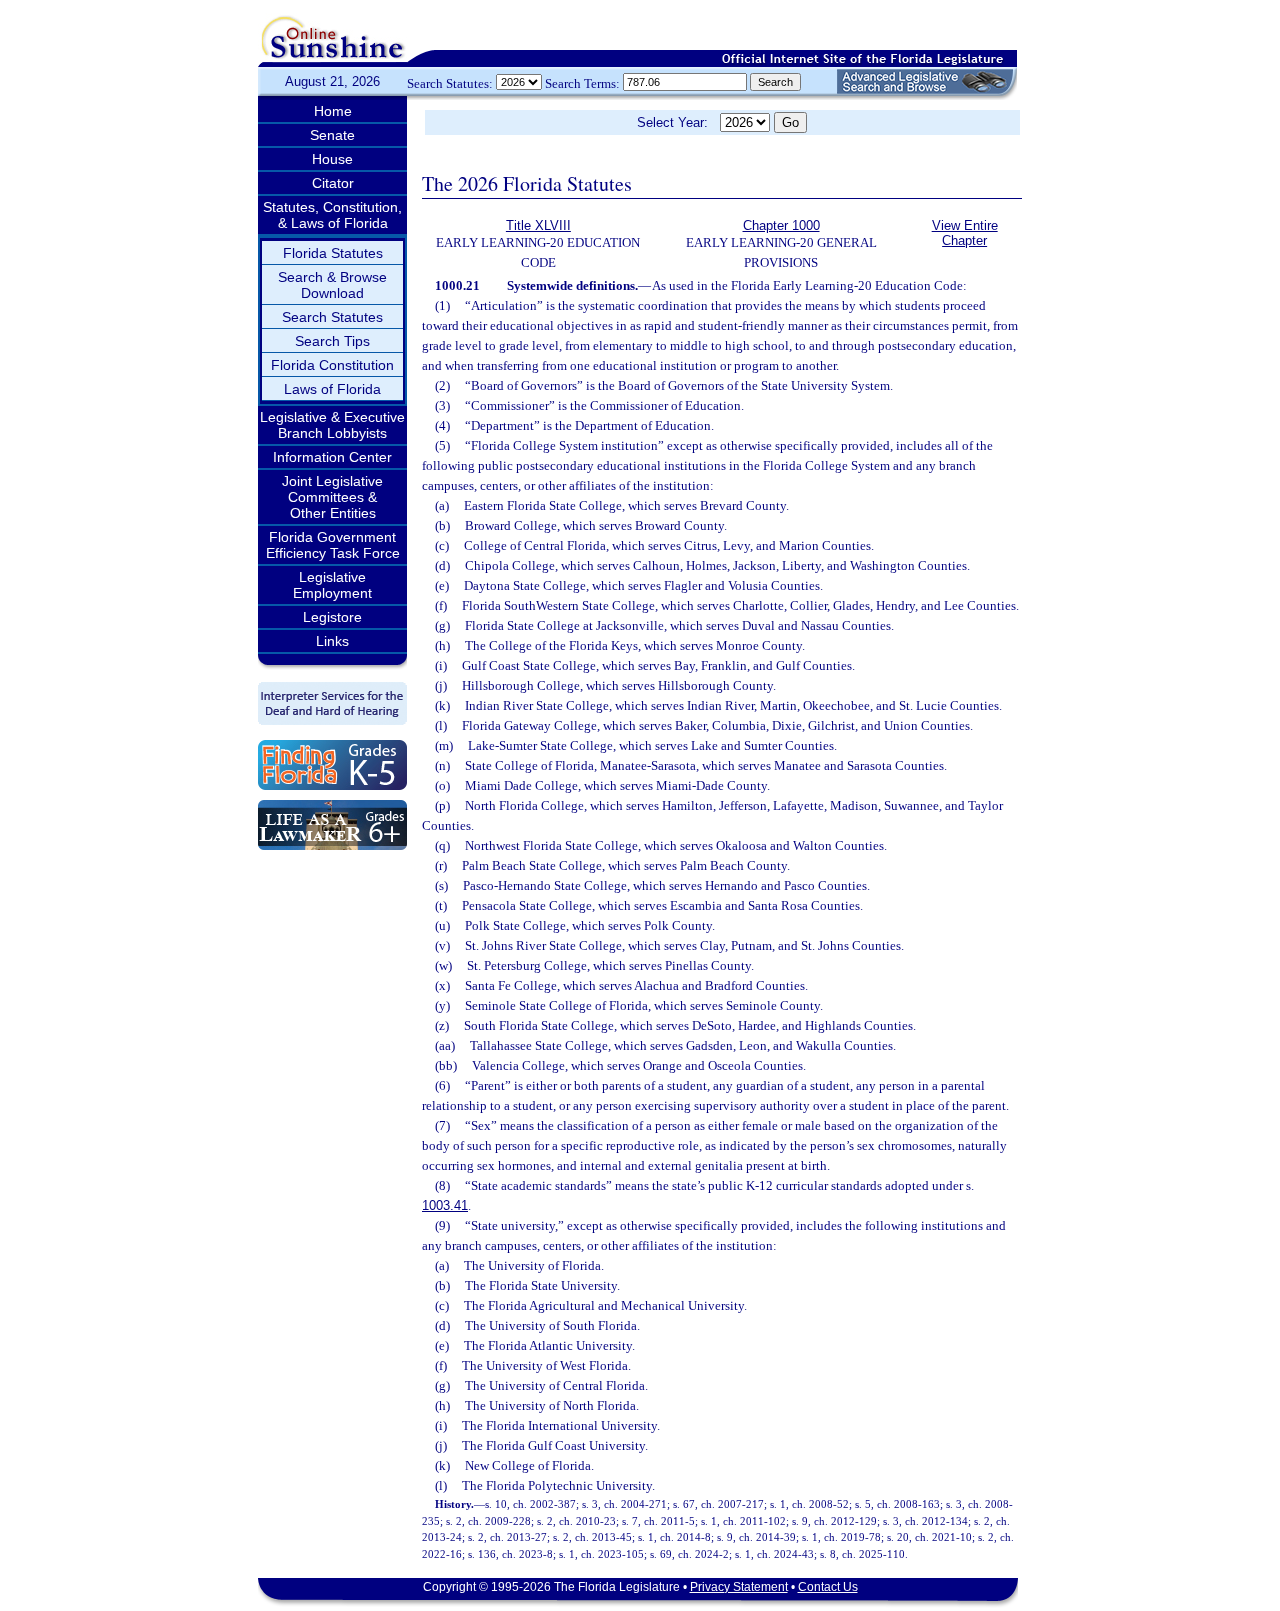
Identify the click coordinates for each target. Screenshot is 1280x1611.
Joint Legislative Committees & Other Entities (332, 497)
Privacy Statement (739, 1587)
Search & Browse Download (332, 285)
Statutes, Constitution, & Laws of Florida (332, 215)
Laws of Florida (332, 389)
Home (333, 111)
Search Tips (332, 341)
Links (332, 641)
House (332, 159)
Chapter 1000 (781, 225)
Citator (333, 183)
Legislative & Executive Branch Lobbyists (332, 425)
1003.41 (445, 1205)
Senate (332, 135)
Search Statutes (332, 317)
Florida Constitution (332, 365)
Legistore (332, 617)
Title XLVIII (538, 225)
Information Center (332, 457)
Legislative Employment (332, 585)
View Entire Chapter (965, 233)
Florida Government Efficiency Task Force (333, 545)
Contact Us (828, 1587)
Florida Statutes (333, 253)
